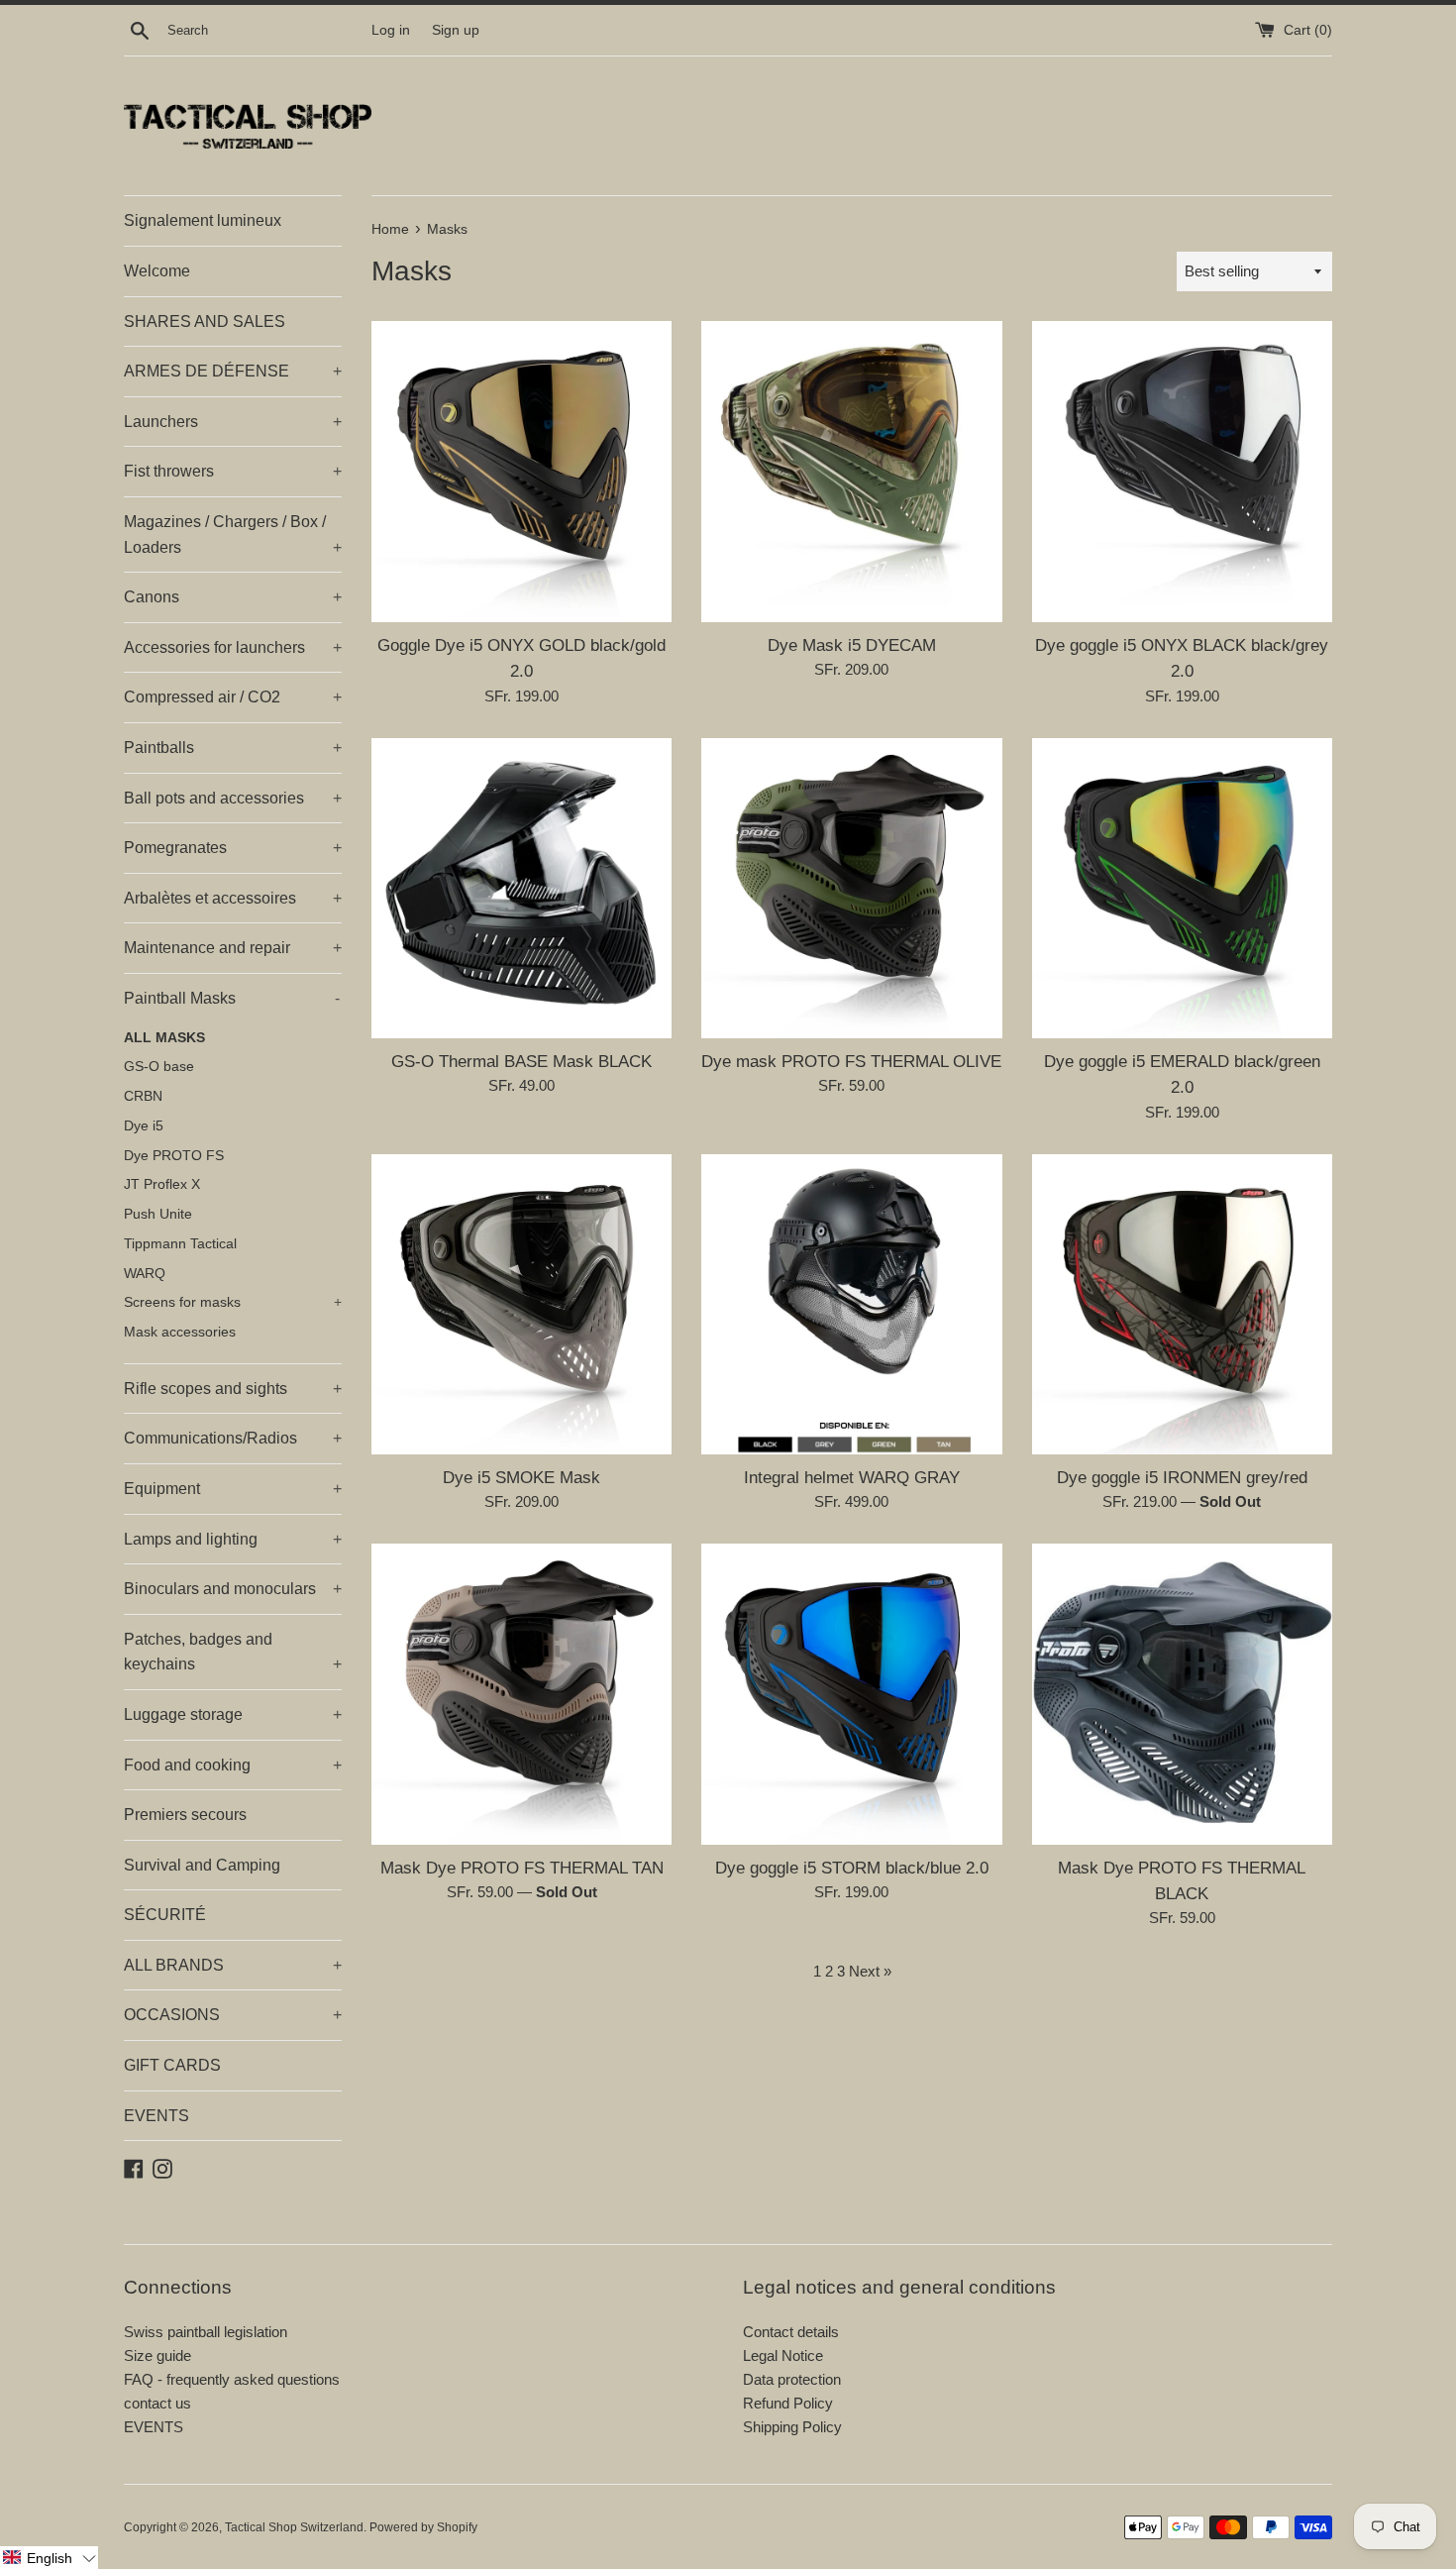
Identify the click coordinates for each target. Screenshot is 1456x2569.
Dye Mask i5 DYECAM (852, 645)
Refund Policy (788, 2403)
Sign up (456, 30)
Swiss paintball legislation (206, 2332)
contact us (157, 2403)
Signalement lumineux (203, 220)
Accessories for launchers (233, 647)
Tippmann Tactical (180, 1244)
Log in (391, 30)
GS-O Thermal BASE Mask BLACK (521, 1061)
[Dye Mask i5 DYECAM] (851, 471)
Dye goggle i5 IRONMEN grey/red (1182, 1477)
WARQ (145, 1274)
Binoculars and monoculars (233, 1589)
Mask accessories (180, 1332)
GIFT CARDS (172, 2065)
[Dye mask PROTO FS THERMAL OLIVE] (851, 888)
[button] (49, 2558)
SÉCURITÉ (165, 1915)
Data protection (792, 2379)
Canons (233, 597)
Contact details (791, 2332)
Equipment (233, 1489)
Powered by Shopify (423, 2527)
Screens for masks (233, 1302)
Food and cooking (233, 1765)
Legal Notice (783, 2355)
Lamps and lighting (233, 1539)
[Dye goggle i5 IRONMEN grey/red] (1182, 1304)
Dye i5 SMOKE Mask (521, 1477)
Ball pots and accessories (233, 798)
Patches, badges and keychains (233, 1652)
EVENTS (156, 2116)
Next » (870, 1971)
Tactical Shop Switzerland (294, 2527)
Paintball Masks (232, 998)
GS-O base (159, 1067)
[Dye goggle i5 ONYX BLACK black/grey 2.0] (1182, 471)
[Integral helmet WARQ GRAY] (851, 1304)
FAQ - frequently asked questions (232, 2379)
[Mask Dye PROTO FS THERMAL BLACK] (1182, 1694)
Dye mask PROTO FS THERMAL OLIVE (851, 1061)
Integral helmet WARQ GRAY (852, 1477)
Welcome (157, 271)
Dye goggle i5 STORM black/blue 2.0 (852, 1868)
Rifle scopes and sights (233, 1389)
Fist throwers (233, 471)
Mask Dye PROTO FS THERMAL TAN (522, 1868)
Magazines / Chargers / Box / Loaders (233, 535)
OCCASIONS (233, 2015)
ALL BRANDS (233, 1965)
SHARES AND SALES (205, 321)
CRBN (143, 1096)
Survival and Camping (202, 1865)
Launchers (233, 422)
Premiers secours (185, 1815)
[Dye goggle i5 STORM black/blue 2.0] (851, 1694)
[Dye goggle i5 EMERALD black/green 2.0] (1182, 888)
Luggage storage (233, 1714)
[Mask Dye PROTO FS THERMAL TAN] (521, 1694)
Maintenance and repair (233, 948)
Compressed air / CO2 (233, 697)
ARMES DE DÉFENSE (233, 371)
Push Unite (158, 1214)
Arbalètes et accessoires (233, 898)
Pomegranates (233, 848)
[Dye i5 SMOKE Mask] (521, 1304)
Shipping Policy (792, 2427)
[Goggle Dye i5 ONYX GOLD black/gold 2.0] (521, 471)
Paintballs (233, 748)
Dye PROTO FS (174, 1156)
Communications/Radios (233, 1438)
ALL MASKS (164, 1038)
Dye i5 (144, 1126)
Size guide (157, 2355)
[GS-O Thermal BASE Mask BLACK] (521, 888)
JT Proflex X (162, 1184)
